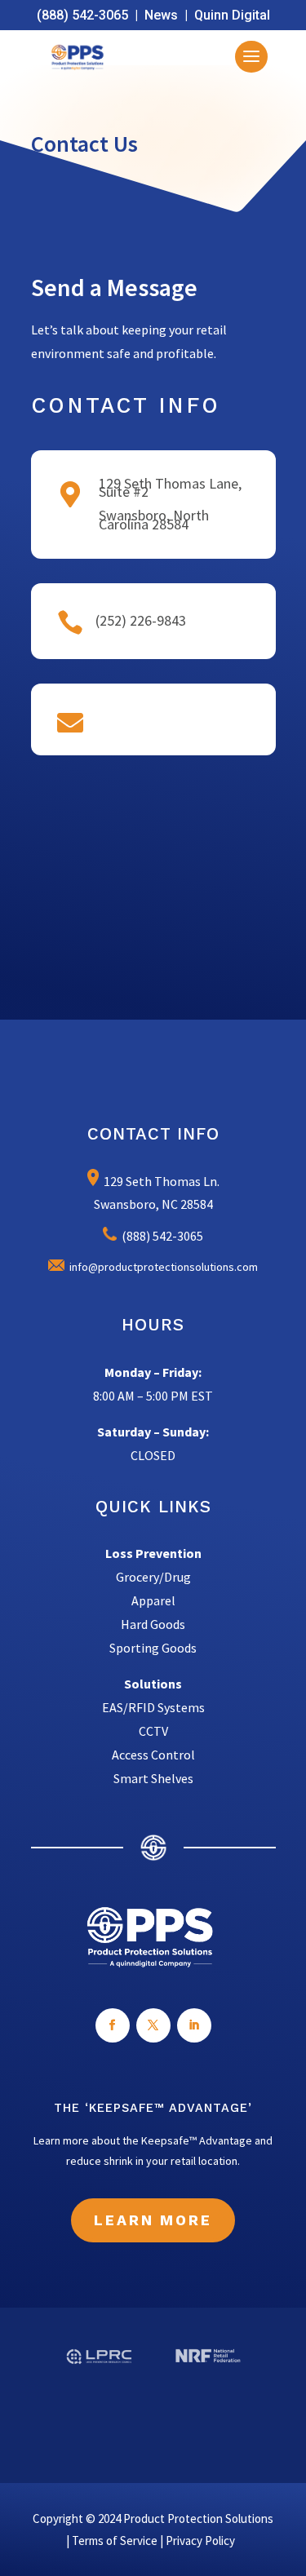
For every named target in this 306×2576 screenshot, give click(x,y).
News (161, 15)
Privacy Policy (200, 2541)
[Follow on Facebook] (113, 2025)
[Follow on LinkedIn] (194, 2025)
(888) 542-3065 (82, 15)
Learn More (153, 2220)
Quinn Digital (232, 15)
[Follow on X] (153, 2025)
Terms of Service (115, 2541)
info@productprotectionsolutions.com (161, 1267)
